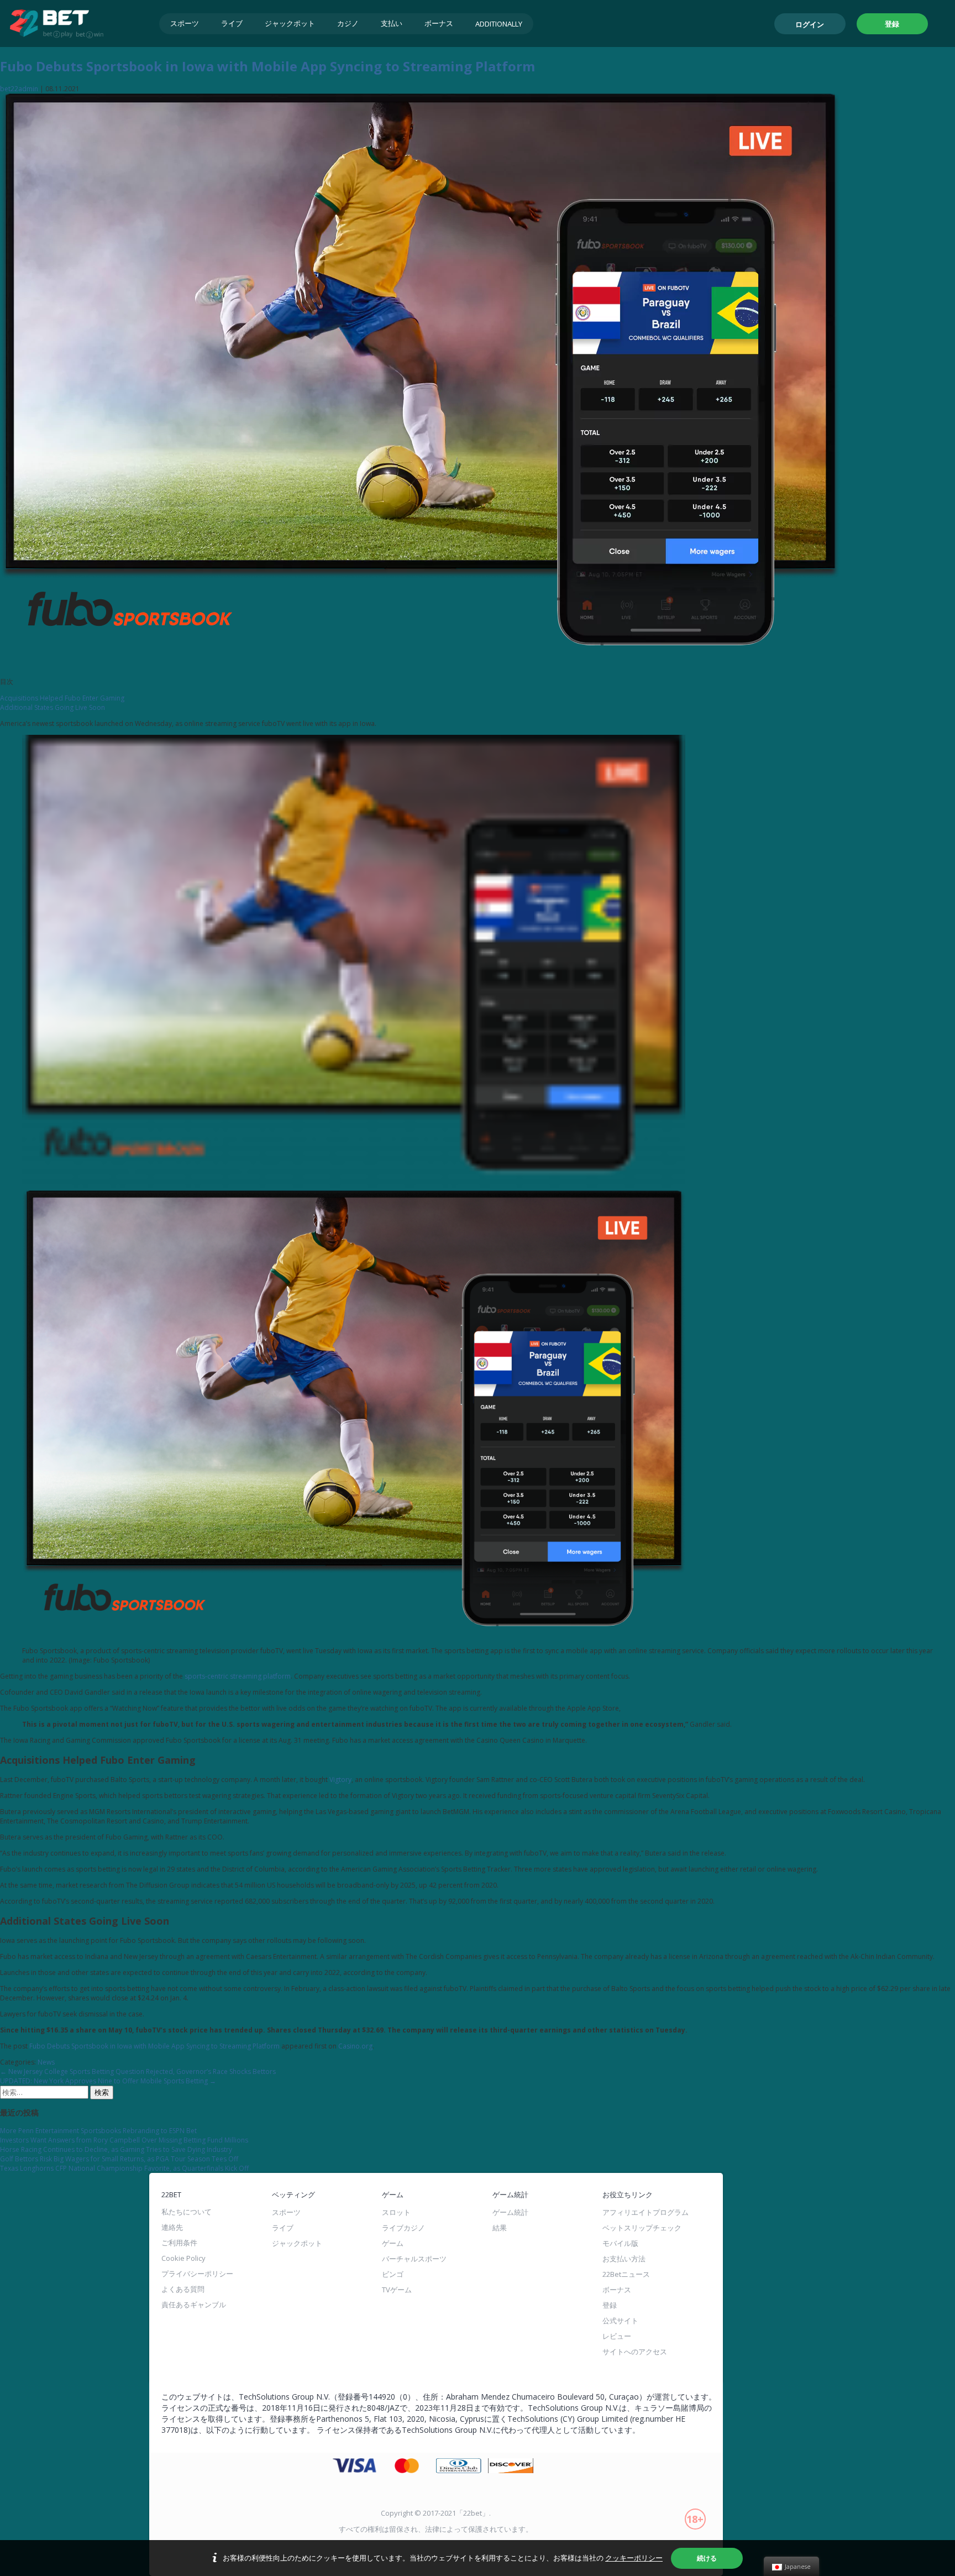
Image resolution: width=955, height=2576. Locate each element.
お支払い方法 (624, 2259)
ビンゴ (393, 2274)
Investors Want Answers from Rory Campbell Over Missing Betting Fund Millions (124, 2140)
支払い (392, 23)
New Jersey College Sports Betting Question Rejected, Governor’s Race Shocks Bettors (138, 2071)
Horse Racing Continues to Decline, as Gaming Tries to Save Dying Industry (116, 2149)
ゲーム (393, 2243)
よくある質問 (183, 2289)
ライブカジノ (403, 2228)
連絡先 (172, 2227)
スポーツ (185, 23)
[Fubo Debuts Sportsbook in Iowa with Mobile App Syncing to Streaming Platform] (420, 665)
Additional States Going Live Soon (53, 707)
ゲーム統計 (510, 2212)
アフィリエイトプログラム (646, 2212)
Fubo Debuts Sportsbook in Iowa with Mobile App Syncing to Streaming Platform (267, 66)
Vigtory (340, 1780)
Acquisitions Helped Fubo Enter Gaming (62, 698)
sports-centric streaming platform (238, 1676)
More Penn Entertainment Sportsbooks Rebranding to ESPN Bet (98, 2131)
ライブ (232, 23)
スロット (396, 2212)
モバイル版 (620, 2243)
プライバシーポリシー (197, 2274)
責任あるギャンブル (194, 2305)
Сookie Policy (183, 2258)
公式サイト (620, 2321)
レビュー (617, 2336)
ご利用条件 (179, 2243)
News (46, 2062)
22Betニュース (626, 2274)
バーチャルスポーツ (414, 2259)
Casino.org (355, 2046)
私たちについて (187, 2212)
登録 (892, 24)
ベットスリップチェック (642, 2228)
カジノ (348, 23)
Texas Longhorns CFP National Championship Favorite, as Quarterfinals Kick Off (124, 2168)
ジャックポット (290, 23)
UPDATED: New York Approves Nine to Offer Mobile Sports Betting (108, 2081)
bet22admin (19, 89)
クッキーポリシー (634, 2558)
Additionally (499, 24)
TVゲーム (397, 2290)
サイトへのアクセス (635, 2352)
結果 (500, 2228)
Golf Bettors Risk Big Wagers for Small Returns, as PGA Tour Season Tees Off (119, 2159)
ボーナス (439, 23)
